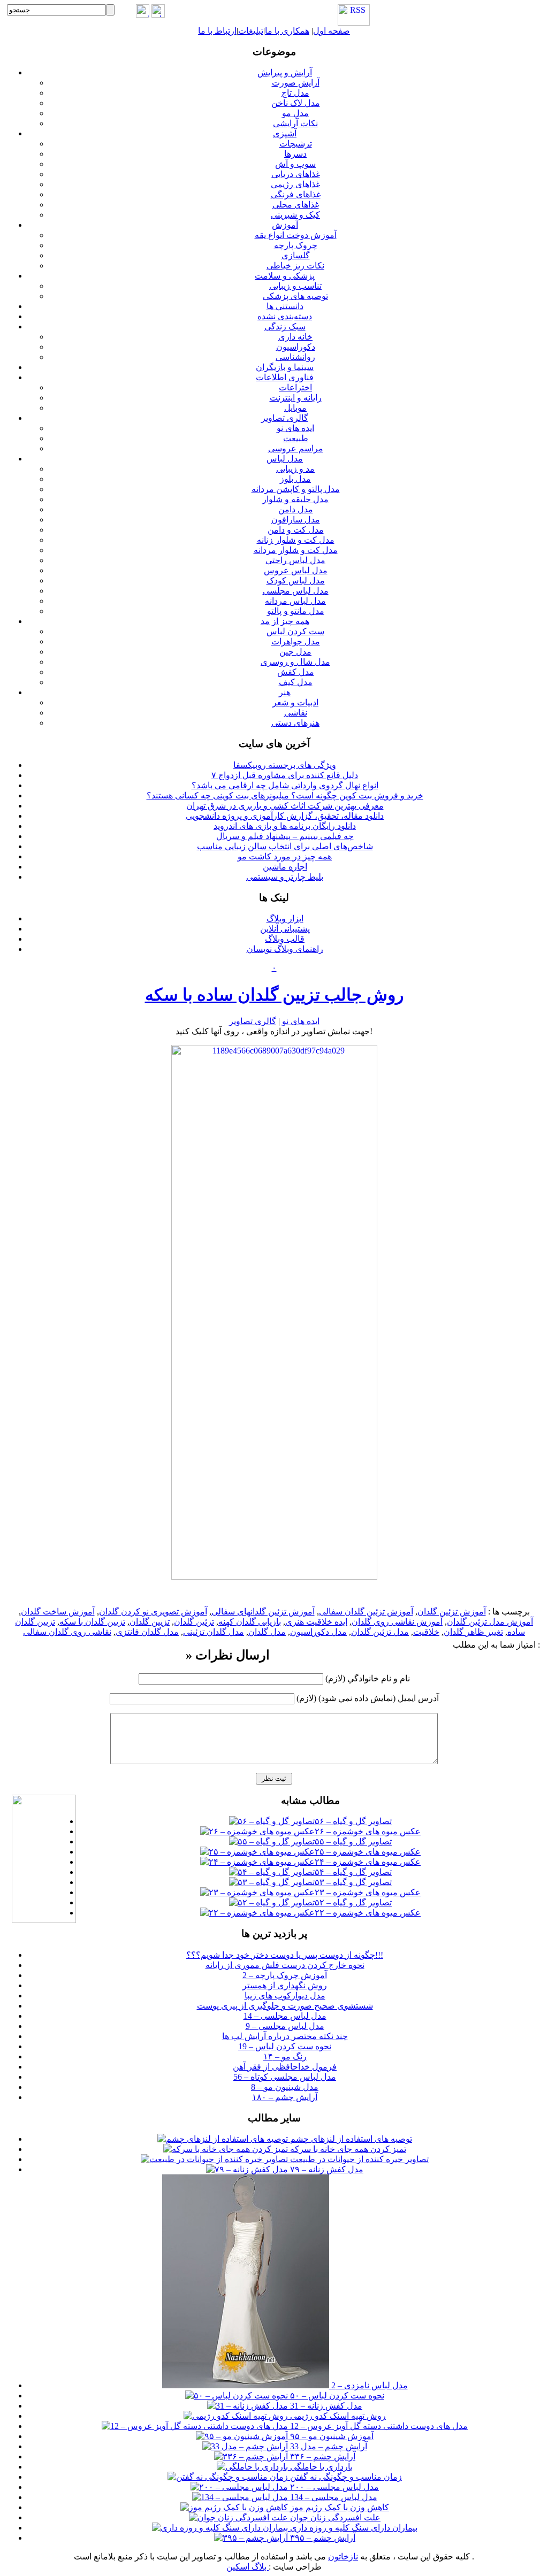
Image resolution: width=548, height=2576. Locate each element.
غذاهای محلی (296, 205)
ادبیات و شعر (295, 702)
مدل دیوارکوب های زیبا (285, 1996)
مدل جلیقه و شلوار (295, 499)
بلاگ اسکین (248, 2567)
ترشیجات (296, 144)
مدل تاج (295, 93)
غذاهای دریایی (296, 174)
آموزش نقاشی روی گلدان (397, 1622)
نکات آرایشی (295, 123)
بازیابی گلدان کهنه (250, 1622)
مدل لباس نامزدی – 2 (368, 2385)
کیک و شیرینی (295, 215)
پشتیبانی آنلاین (285, 929)
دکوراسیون (296, 347)
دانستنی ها (285, 306)
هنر (285, 692)
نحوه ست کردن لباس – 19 (285, 2046)
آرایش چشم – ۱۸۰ (285, 2097)
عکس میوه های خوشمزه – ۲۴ (368, 1862)
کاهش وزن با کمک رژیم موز (338, 2507)
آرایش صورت (296, 83)
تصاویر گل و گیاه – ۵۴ (353, 1872)
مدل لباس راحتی (295, 560)
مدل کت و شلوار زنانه (296, 540)
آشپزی (285, 133)
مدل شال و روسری (295, 662)
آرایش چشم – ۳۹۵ (322, 2538)
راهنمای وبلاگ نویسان (285, 949)
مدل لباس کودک (296, 580)
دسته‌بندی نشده (285, 316)
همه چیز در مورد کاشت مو (285, 856)
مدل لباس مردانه (295, 601)
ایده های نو (295, 428)
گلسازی (296, 255)
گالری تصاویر (285, 418)
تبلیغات (251, 31)
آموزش (285, 225)
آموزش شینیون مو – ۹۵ (331, 2436)
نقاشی (296, 713)
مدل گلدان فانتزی (147, 1632)
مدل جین (295, 652)
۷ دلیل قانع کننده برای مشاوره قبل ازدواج (285, 775)
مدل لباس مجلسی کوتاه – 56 (285, 2077)
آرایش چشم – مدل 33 (328, 2446)
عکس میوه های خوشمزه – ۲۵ (368, 1852)
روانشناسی (295, 357)
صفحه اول (332, 31)
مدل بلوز (295, 479)
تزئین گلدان (194, 1622)
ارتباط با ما (217, 31)
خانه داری (295, 337)
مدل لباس (285, 459)
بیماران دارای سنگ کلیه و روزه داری (353, 2528)
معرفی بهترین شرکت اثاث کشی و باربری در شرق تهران (285, 806)
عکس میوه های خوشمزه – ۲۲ (368, 1913)
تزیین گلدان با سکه (92, 1622)
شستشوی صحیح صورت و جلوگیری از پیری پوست (285, 2006)
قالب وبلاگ (285, 939)
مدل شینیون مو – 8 (285, 2087)
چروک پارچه (296, 245)
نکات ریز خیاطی (295, 266)
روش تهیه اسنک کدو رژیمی (337, 2416)
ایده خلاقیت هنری (316, 1622)
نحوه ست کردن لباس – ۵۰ (336, 2396)
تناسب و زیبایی (295, 286)
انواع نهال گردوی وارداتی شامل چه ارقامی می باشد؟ (285, 785)
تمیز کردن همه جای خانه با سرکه (347, 2149)
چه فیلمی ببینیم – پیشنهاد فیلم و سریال (285, 836)
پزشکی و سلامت (285, 276)
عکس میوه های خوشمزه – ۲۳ (368, 1892)
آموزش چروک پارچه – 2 (285, 1975)
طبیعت (296, 438)
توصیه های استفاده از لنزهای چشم (350, 2139)
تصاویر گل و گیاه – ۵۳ (353, 1882)
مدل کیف (296, 682)
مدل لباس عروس (296, 570)
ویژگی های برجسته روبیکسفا (285, 765)
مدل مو (295, 113)
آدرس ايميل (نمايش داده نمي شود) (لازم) (368, 1698)
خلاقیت (426, 1632)
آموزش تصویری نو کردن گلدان (153, 1612)
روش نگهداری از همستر (285, 1985)
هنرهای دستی (295, 723)
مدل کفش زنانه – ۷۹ (326, 2169)
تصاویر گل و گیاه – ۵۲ (353, 1902)
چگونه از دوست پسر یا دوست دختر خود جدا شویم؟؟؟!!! (285, 1955)
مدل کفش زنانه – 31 (325, 2406)
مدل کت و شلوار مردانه (296, 550)
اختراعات (295, 387)
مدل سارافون (296, 520)
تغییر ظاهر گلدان (473, 1632)
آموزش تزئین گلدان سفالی (366, 1612)
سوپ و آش (295, 164)
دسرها (295, 154)
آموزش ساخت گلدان (58, 1612)
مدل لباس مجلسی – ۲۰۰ (333, 2487)
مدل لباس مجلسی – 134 (333, 2497)
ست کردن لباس (295, 631)
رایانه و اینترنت (296, 398)
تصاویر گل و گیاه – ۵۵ (353, 1841)
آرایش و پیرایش (285, 72)
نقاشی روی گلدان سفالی (67, 1632)
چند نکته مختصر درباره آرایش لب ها (285, 2036)
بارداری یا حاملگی (320, 2467)
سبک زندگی (285, 326)
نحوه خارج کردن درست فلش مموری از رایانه (285, 1965)
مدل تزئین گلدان (380, 1632)
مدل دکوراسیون (318, 1632)
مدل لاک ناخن (296, 103)
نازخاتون (343, 2556)
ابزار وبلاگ (285, 918)
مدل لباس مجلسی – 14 (285, 2016)
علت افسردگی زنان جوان (334, 2517)
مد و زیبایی (295, 469)
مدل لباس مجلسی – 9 (285, 2026)
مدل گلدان (267, 1632)
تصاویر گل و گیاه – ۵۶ (353, 1821)
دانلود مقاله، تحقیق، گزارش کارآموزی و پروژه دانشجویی (285, 816)
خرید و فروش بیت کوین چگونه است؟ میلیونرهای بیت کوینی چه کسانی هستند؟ (285, 795)
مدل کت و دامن (296, 530)
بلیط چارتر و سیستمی (285, 877)
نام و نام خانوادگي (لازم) (368, 1678)
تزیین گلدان (150, 1622)
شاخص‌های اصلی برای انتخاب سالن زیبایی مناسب (285, 846)
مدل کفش (296, 672)
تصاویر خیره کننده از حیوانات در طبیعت (358, 2159)
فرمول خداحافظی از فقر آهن (285, 2067)
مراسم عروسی (296, 448)
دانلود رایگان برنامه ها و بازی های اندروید (285, 826)
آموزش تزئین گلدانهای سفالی (263, 1612)
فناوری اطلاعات (285, 377)
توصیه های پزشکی (295, 296)
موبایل (295, 408)
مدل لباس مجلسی (296, 591)
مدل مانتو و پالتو (296, 611)
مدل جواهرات (296, 641)
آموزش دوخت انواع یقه (296, 235)
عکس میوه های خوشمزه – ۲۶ (368, 1831)
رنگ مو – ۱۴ (285, 2056)
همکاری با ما (287, 31)
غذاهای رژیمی (295, 184)
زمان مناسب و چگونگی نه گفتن (345, 2477)
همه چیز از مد (285, 621)
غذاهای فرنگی (296, 194)
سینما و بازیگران (285, 367)
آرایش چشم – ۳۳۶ (322, 2456)
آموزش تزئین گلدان (452, 1612)
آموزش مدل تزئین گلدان (490, 1622)
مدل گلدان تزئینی (214, 1632)
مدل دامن (296, 509)
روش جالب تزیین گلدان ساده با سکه (274, 995)
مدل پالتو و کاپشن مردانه (296, 489)
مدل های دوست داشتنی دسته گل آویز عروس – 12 (378, 2426)
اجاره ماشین (285, 867)
